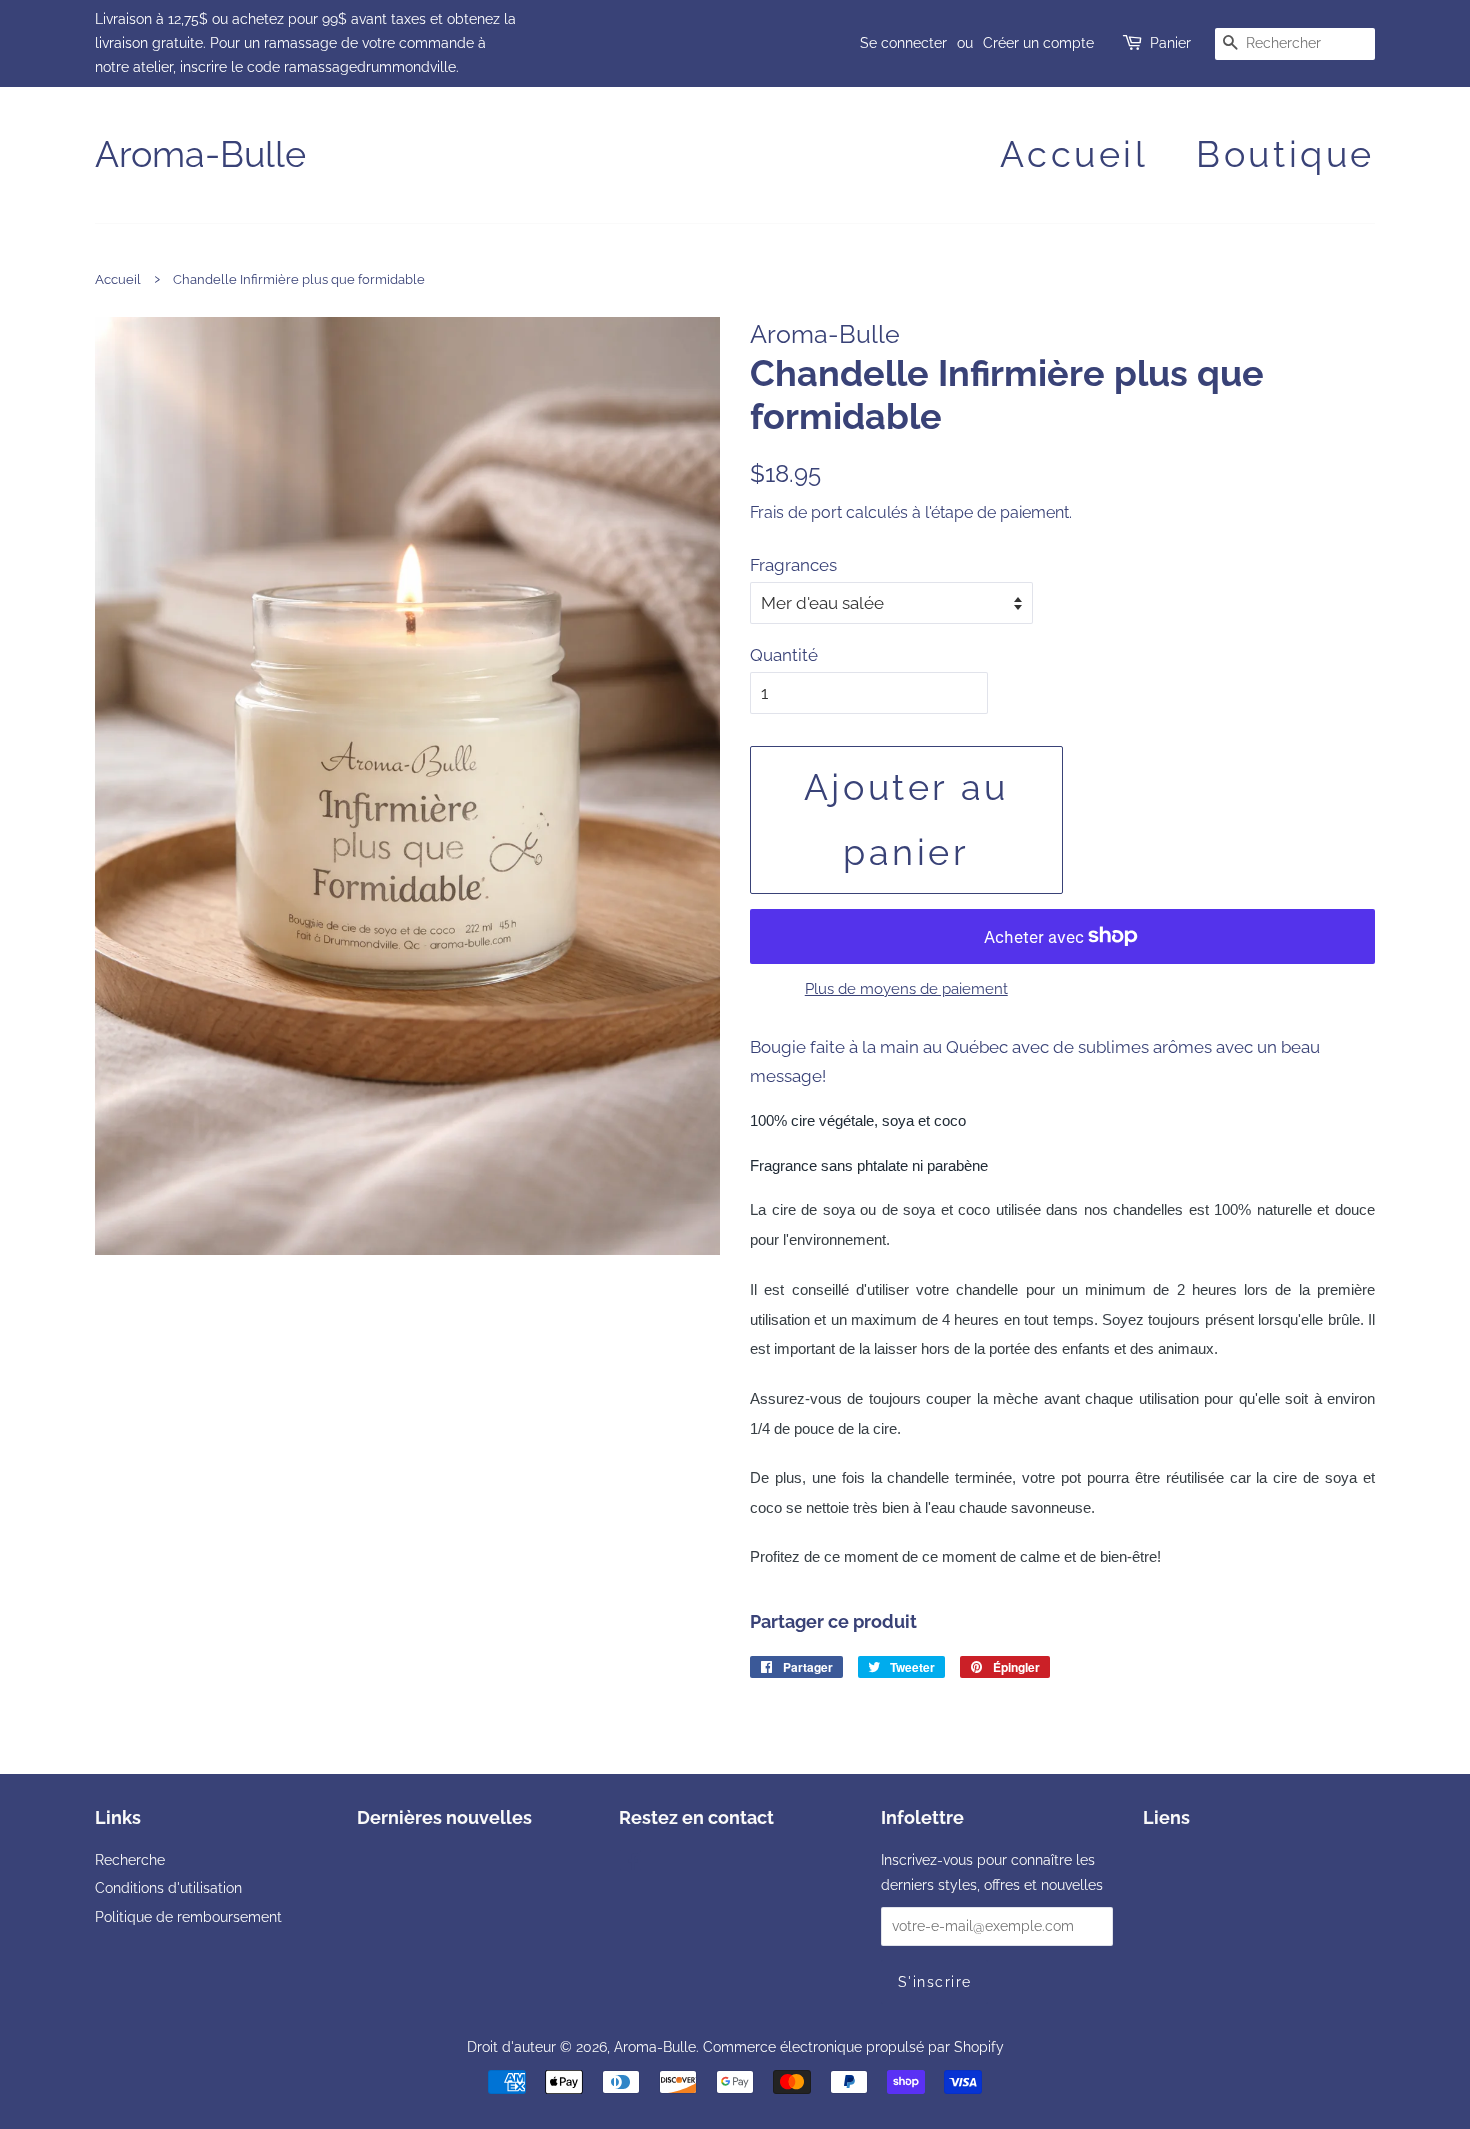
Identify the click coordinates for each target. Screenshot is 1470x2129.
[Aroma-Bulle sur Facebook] (630, 1863)
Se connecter (903, 43)
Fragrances (793, 565)
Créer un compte (1038, 43)
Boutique (1285, 154)
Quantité (784, 655)
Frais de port (796, 512)
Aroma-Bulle (200, 154)
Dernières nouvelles (444, 1817)
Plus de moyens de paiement (906, 989)
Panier (1170, 43)
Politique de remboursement (188, 1916)
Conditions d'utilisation (168, 1887)
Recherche (130, 1859)
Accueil (1074, 154)
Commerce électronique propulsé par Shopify (853, 2046)
